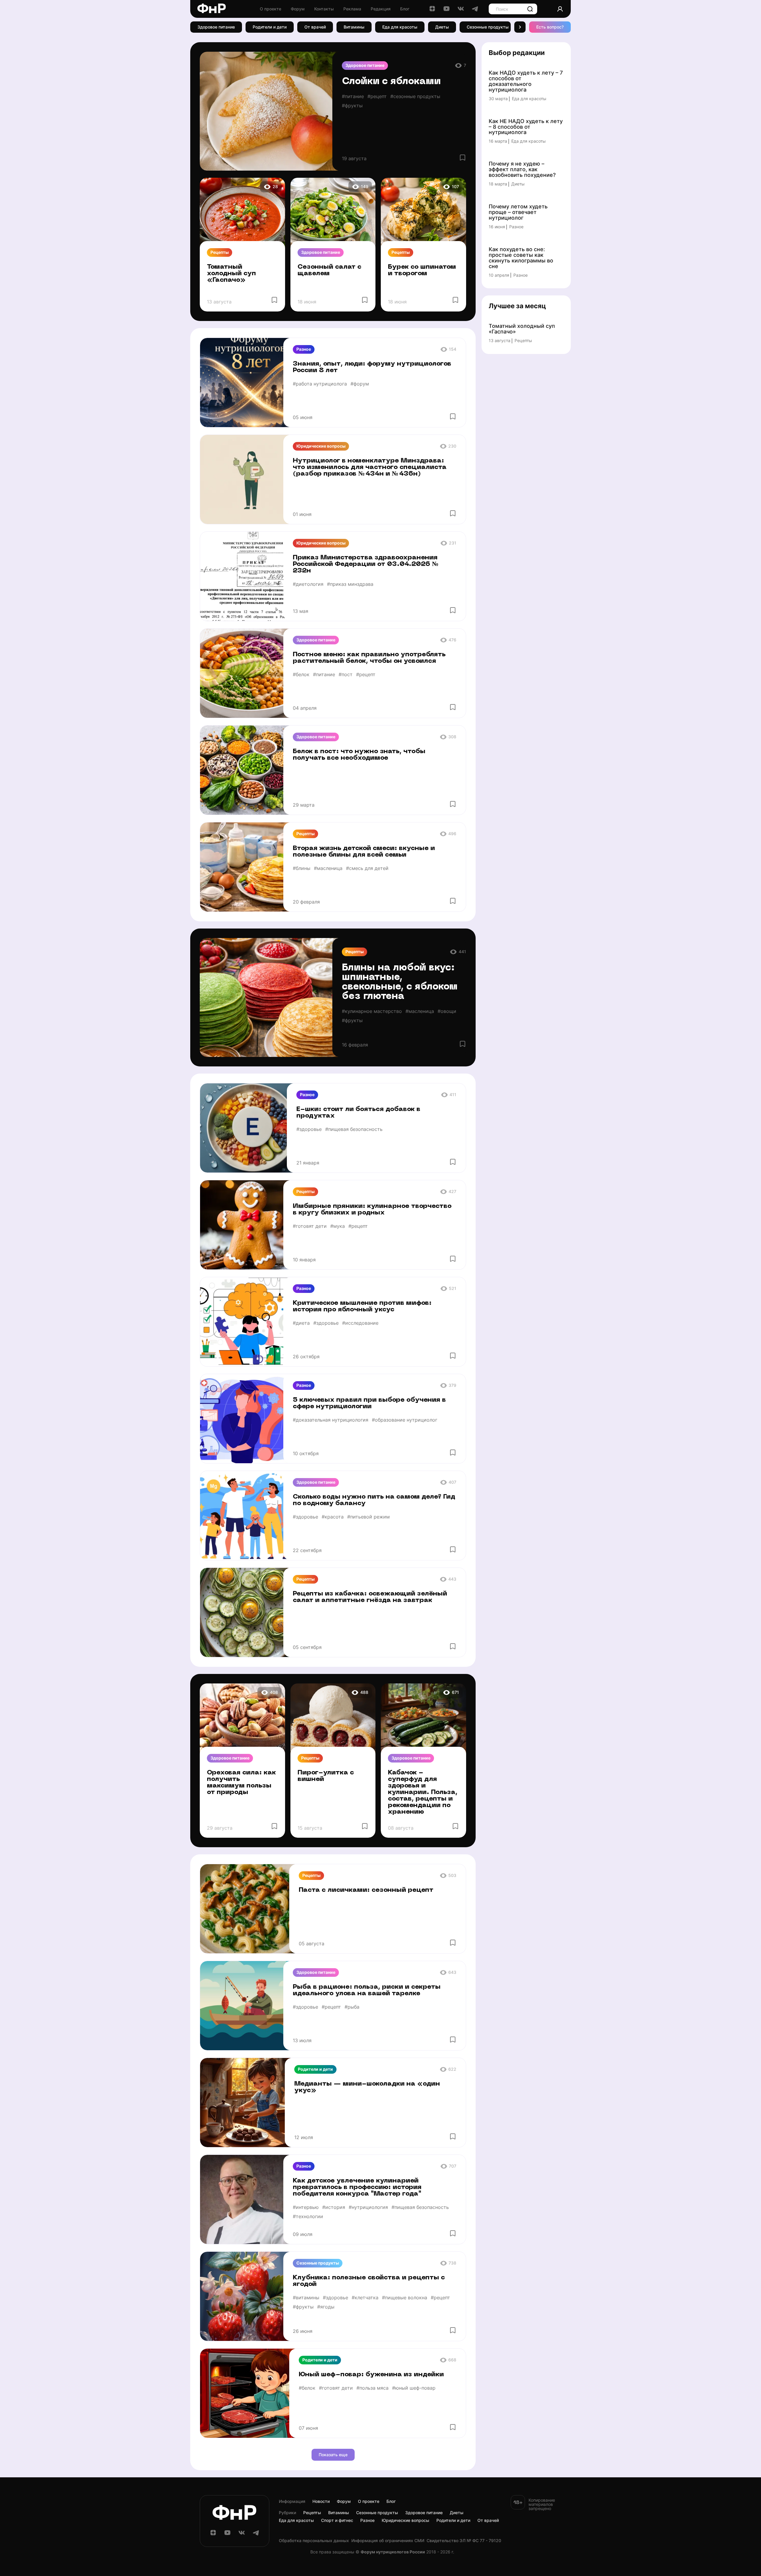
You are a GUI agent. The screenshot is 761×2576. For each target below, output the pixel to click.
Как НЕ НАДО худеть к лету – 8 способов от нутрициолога (526, 127)
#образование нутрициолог (405, 1420)
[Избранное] (463, 158)
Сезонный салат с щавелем (330, 270)
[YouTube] (446, 11)
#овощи (447, 1011)
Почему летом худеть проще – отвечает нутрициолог (518, 212)
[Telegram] (475, 11)
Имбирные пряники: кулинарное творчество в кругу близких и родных (372, 1210)
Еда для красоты (400, 27)
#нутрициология (368, 2207)
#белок (301, 674)
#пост (346, 674)
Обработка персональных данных (314, 2541)
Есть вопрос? (550, 27)
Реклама (352, 9)
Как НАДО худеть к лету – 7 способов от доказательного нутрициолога (526, 81)
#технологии (308, 2216)
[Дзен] (432, 11)
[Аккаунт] (560, 9)
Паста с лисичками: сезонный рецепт (366, 1890)
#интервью (306, 2207)
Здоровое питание (216, 27)
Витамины (354, 27)
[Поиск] (530, 9)
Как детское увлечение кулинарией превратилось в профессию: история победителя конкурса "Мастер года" (357, 2187)
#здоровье (309, 1129)
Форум (298, 9)
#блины (302, 868)
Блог (405, 9)
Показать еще (333, 2455)
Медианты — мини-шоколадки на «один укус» (367, 2087)
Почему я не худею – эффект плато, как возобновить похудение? (522, 170)
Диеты (442, 27)
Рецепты (220, 252)
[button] (520, 27)
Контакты (324, 9)
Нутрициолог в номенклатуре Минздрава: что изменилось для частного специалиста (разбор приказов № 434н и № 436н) (370, 467)
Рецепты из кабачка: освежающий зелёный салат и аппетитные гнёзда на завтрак (370, 1597)
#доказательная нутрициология (331, 1420)
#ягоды (326, 2307)
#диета (301, 1323)
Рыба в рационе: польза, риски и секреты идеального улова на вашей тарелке (367, 1990)
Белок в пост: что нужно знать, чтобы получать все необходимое (359, 755)
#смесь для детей (367, 868)
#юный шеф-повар (414, 2388)
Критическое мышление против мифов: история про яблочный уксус (362, 1306)
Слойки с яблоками (391, 82)
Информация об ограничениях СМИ (388, 2541)
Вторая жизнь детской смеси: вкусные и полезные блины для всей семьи (364, 852)
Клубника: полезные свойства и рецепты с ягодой (369, 2281)
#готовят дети (310, 1226)
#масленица (328, 868)
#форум (360, 384)
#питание (353, 96)
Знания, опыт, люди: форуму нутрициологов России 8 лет (372, 367)
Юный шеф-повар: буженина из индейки (371, 2375)
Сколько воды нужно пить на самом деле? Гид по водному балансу (374, 1500)
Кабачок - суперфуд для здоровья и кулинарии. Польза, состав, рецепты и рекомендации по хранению (423, 1792)
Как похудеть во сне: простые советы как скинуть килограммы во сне (521, 258)
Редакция (381, 9)
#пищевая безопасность (354, 1129)
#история (334, 2207)
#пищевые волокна (405, 2298)
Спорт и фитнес (337, 2520)
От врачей (315, 27)
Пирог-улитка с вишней (326, 1776)
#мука (338, 1226)
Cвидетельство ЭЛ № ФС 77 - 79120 (464, 2541)
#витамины (306, 2298)
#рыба (352, 2007)
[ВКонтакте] (461, 11)
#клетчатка (365, 2298)
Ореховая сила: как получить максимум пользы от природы (241, 1783)
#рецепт (377, 96)
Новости (321, 2501)
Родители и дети (270, 27)
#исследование (360, 1323)
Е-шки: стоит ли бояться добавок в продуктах (358, 1113)
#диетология (308, 584)
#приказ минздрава (350, 584)
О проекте (271, 9)
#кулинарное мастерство (372, 1011)
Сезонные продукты (488, 27)
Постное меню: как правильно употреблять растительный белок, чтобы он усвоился (369, 658)
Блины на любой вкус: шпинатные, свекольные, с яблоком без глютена (400, 982)
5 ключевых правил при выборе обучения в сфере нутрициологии (369, 1403)
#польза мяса (372, 2388)
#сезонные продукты (415, 96)
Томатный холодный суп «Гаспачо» (231, 274)
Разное (304, 349)
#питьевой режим (368, 1517)
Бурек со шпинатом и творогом (422, 270)
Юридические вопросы (321, 446)
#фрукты (352, 106)
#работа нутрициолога (320, 384)
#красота (333, 1517)
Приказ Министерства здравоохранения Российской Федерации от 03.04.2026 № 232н (366, 564)
